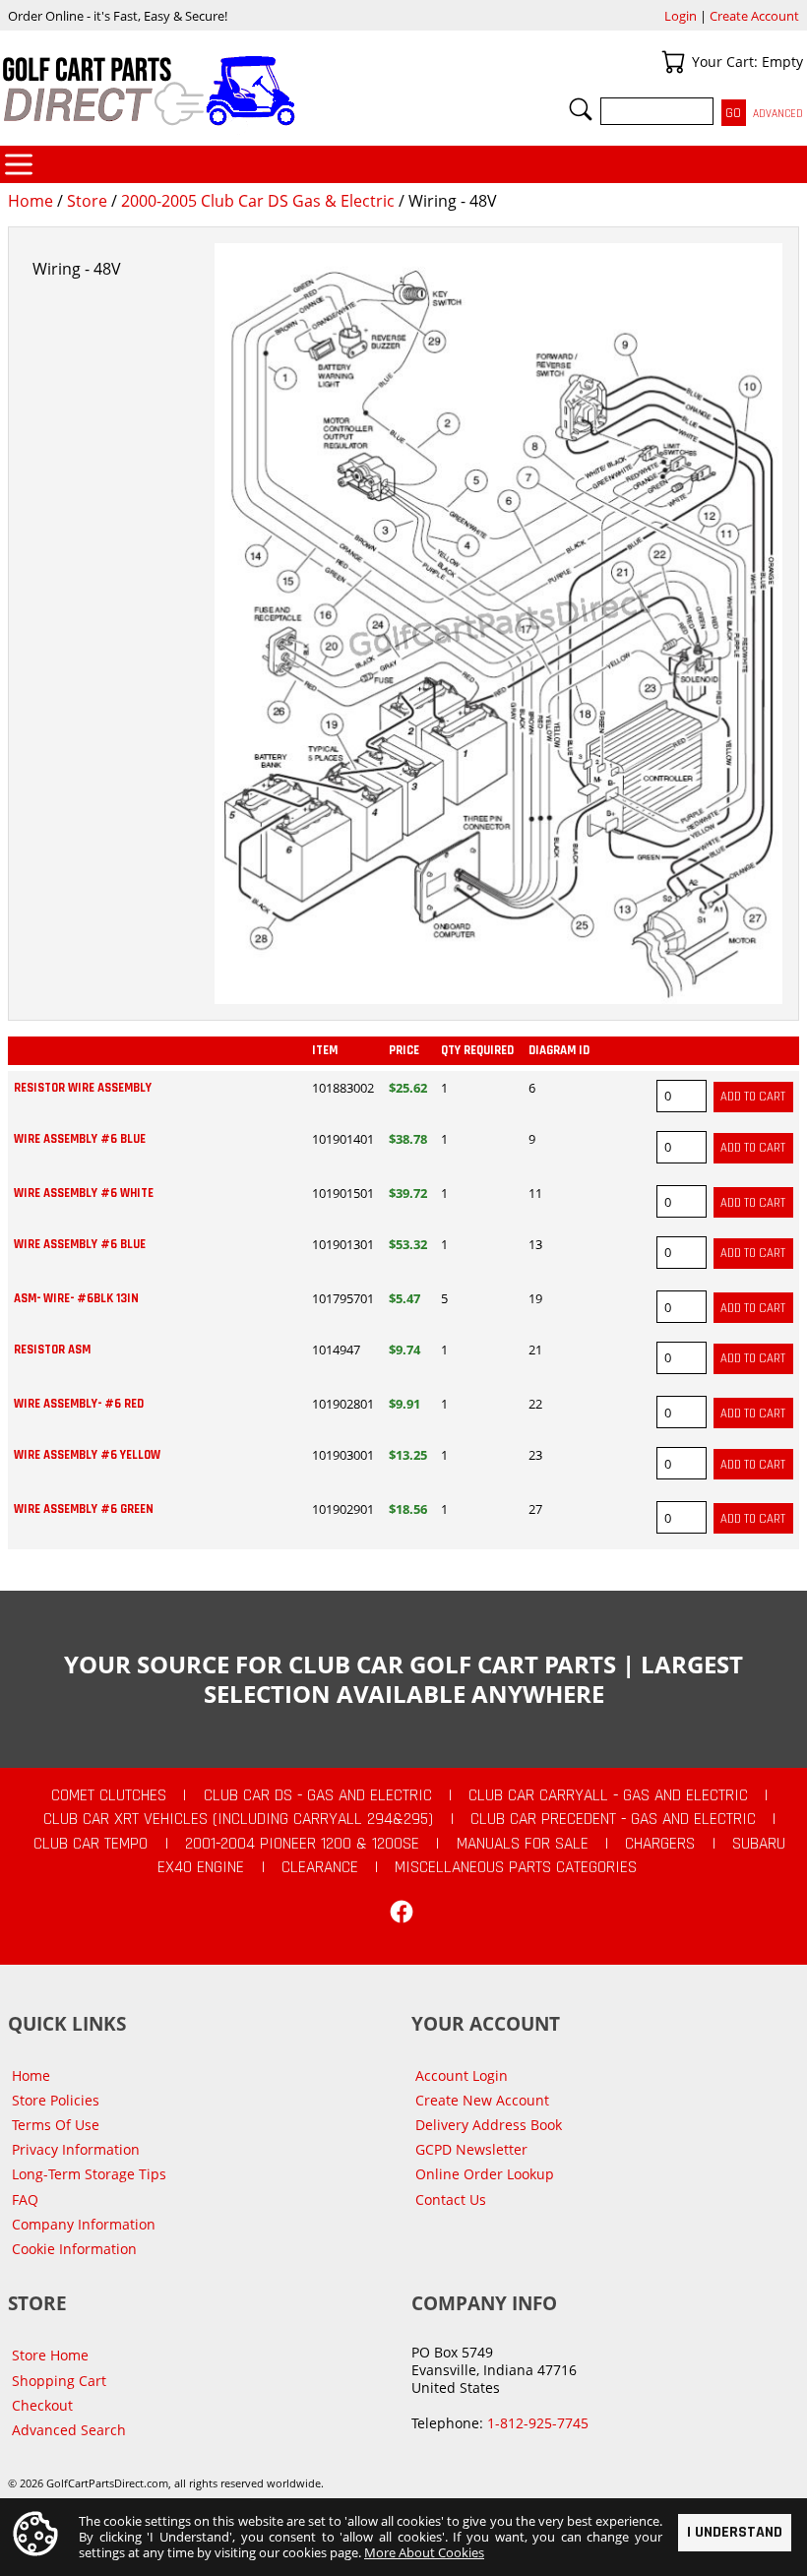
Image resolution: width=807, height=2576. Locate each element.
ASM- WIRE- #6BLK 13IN (76, 1298)
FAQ (25, 2199)
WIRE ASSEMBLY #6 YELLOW (87, 1455)
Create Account (754, 16)
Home (31, 201)
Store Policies (56, 2100)
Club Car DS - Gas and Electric (318, 1795)
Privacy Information (76, 2149)
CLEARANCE (320, 1867)
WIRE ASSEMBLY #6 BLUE (80, 1139)
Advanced (778, 114)
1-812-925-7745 (538, 2423)
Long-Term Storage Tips (89, 2174)
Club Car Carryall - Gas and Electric (608, 1795)
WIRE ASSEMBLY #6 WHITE (84, 1193)
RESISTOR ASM (52, 1350)
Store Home (50, 2355)
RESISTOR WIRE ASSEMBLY (83, 1088)
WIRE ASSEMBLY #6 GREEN (84, 1509)
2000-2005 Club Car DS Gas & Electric (258, 201)
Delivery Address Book (489, 2125)
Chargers (660, 1844)
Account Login (462, 2075)
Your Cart (673, 62)
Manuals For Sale (523, 1844)
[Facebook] (402, 1912)
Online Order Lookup (485, 2174)
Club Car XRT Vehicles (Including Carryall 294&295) (238, 1819)
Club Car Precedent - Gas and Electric (613, 1819)
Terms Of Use (56, 2125)
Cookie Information (74, 2249)
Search (581, 109)
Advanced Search (69, 2430)
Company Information (84, 2224)
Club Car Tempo (91, 1844)
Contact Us (451, 2199)
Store (87, 201)
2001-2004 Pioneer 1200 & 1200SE (302, 1844)
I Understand (735, 2532)
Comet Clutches (109, 1795)
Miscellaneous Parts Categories (516, 1867)
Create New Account (482, 2100)
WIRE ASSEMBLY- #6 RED (79, 1404)
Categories (19, 164)
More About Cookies (424, 2552)
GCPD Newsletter (471, 2149)
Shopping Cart (59, 2381)
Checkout (42, 2405)
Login (681, 16)
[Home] (202, 91)
